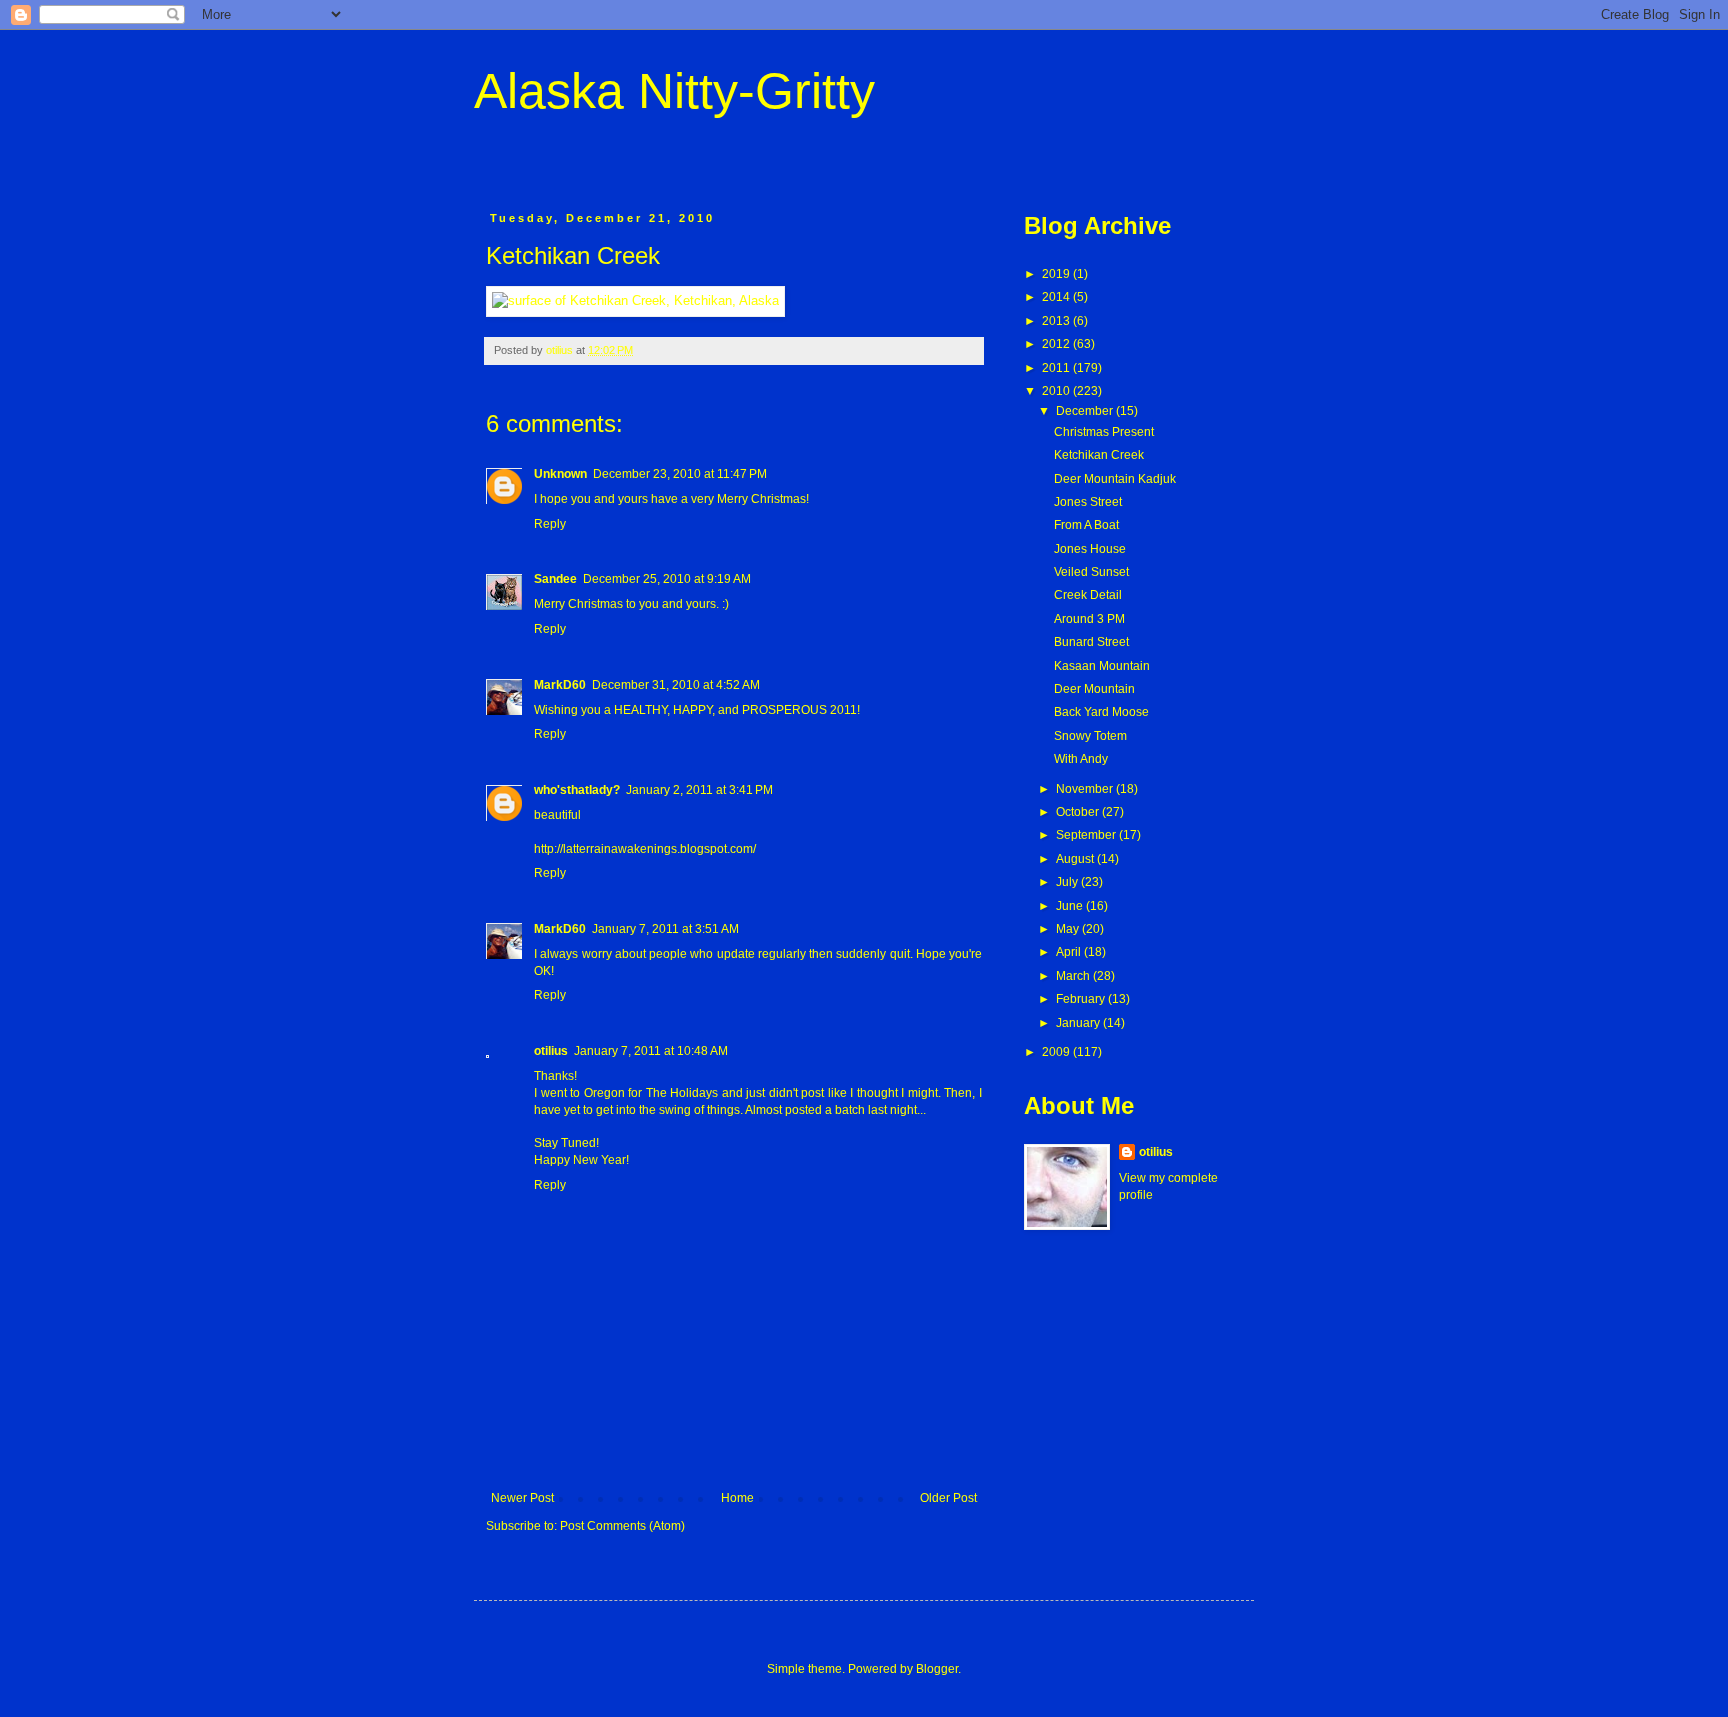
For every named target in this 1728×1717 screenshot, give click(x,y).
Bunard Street (1091, 642)
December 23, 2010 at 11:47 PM (680, 474)
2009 (1057, 1052)
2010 (1057, 391)
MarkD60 (560, 685)
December (1086, 411)
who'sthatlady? (577, 790)
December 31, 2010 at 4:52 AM (676, 685)
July (1068, 882)
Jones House (1090, 549)
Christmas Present (1104, 432)
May (1069, 929)
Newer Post (522, 1498)
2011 (1057, 368)
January (1079, 1023)
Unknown (560, 474)
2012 (1057, 344)
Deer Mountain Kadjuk (1115, 479)
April (1070, 952)
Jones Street (1088, 502)
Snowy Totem (1090, 736)
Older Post (948, 1498)
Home (737, 1498)
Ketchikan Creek (1099, 455)
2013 (1057, 321)
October (1079, 812)
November (1086, 789)
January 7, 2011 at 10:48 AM (651, 1051)
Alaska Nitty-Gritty (674, 91)
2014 (1057, 297)
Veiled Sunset (1091, 572)
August (1076, 859)
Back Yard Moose (1101, 712)
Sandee (555, 579)
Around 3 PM (1089, 619)
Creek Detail (1088, 595)
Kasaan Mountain (1102, 666)
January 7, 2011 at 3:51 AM (665, 929)
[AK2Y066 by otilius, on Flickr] (635, 300)
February (1082, 999)
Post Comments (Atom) (622, 1526)
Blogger (937, 1669)
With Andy (1081, 759)
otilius (551, 1051)
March (1074, 976)
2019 (1057, 274)
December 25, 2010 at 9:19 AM (667, 579)
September (1087, 835)
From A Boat (1086, 525)
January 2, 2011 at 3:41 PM (699, 790)
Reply (550, 524)
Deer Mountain (1094, 689)
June (1071, 906)
